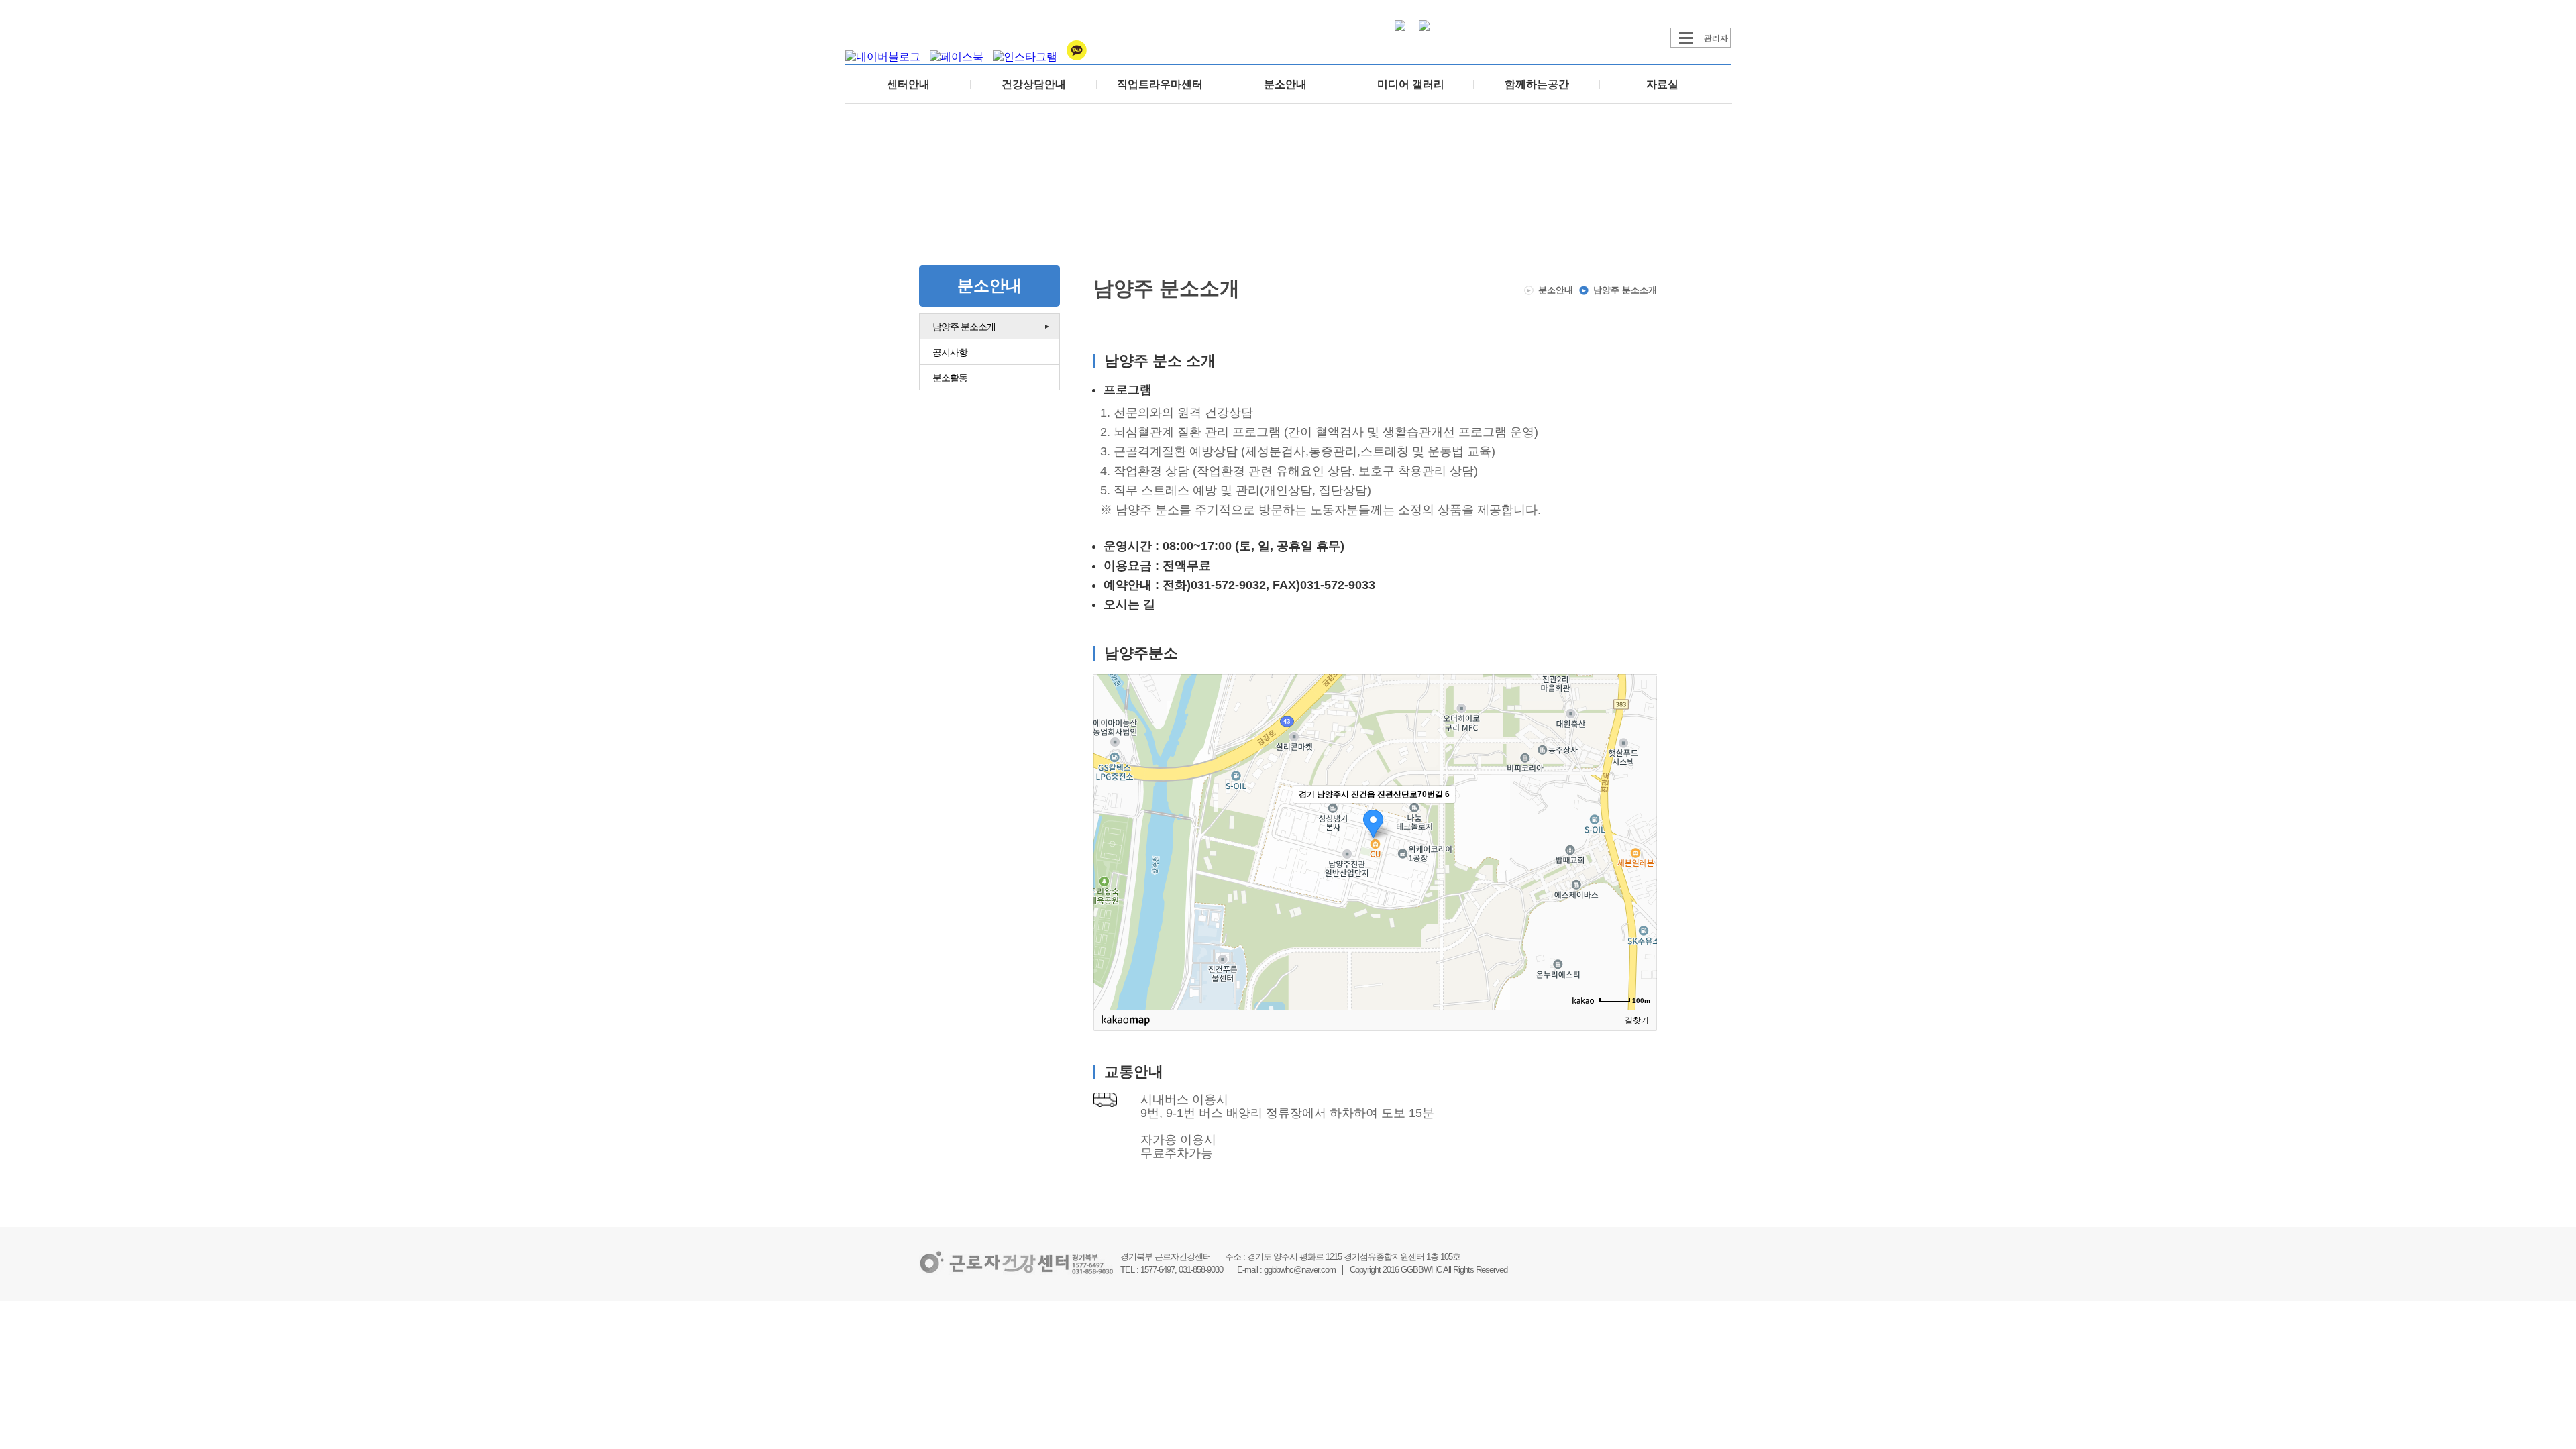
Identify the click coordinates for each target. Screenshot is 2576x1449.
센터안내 (908, 84)
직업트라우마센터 (1160, 84)
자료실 (1662, 84)
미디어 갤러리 (1411, 84)
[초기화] (1640, 865)
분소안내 (1285, 84)
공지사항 (950, 352)
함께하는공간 (1537, 84)
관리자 (1716, 38)
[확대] (1640, 818)
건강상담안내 (1034, 84)
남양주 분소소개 (964, 327)
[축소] (1640, 840)
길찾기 (1637, 1020)
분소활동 (950, 378)
